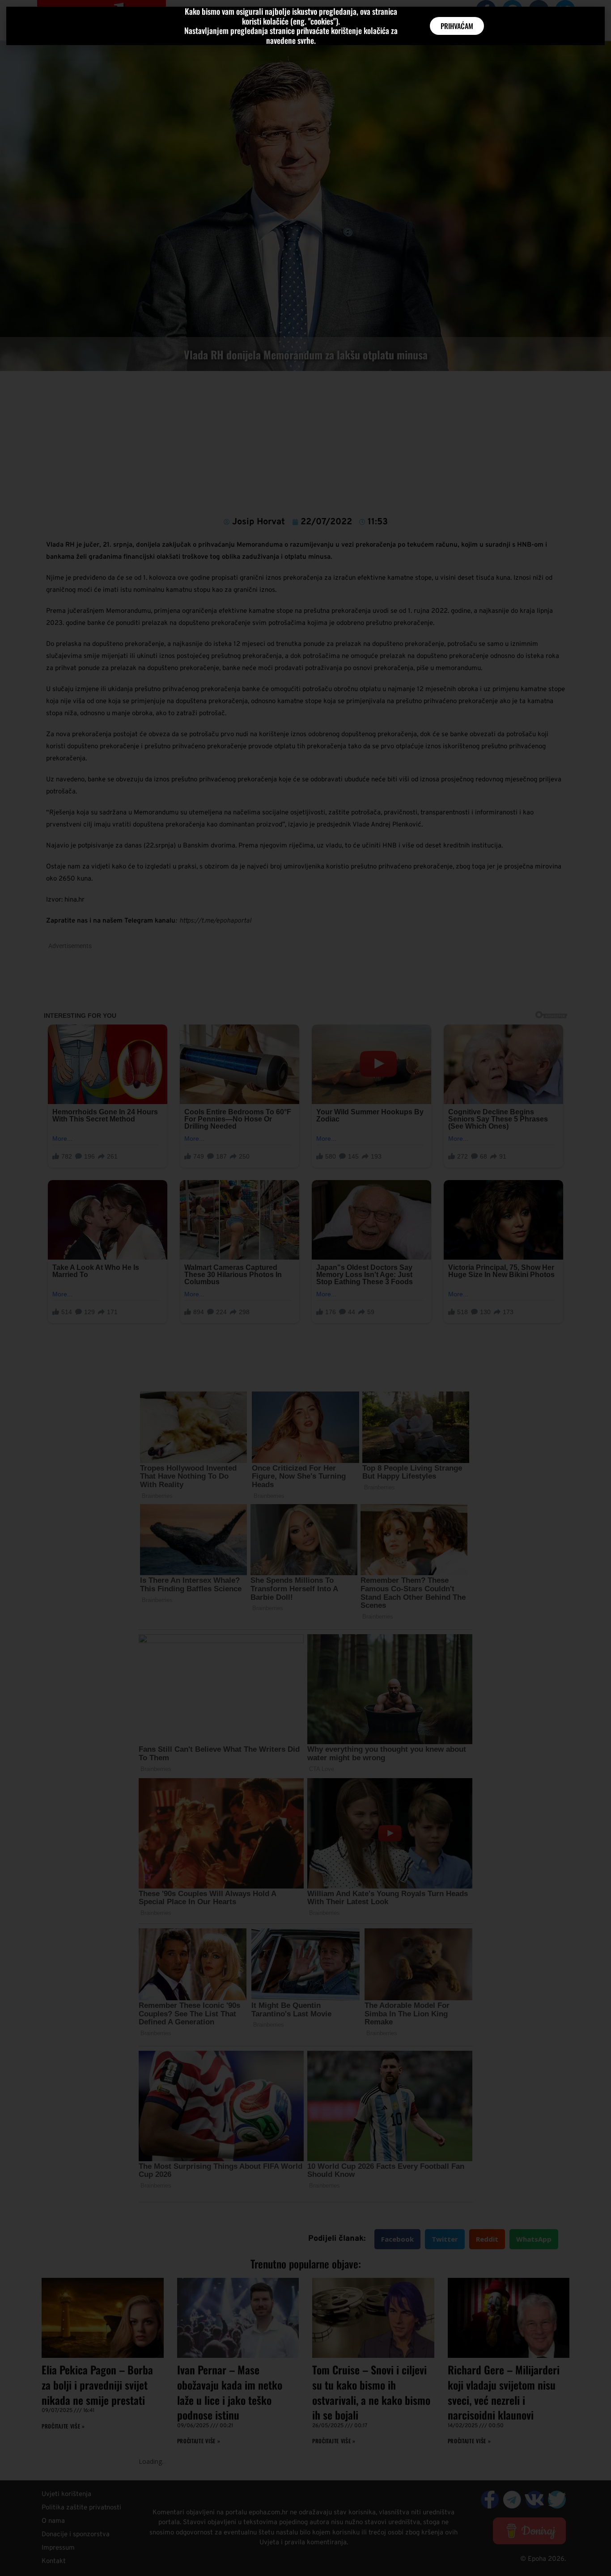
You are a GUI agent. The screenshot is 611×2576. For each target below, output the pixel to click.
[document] (305, 1288)
